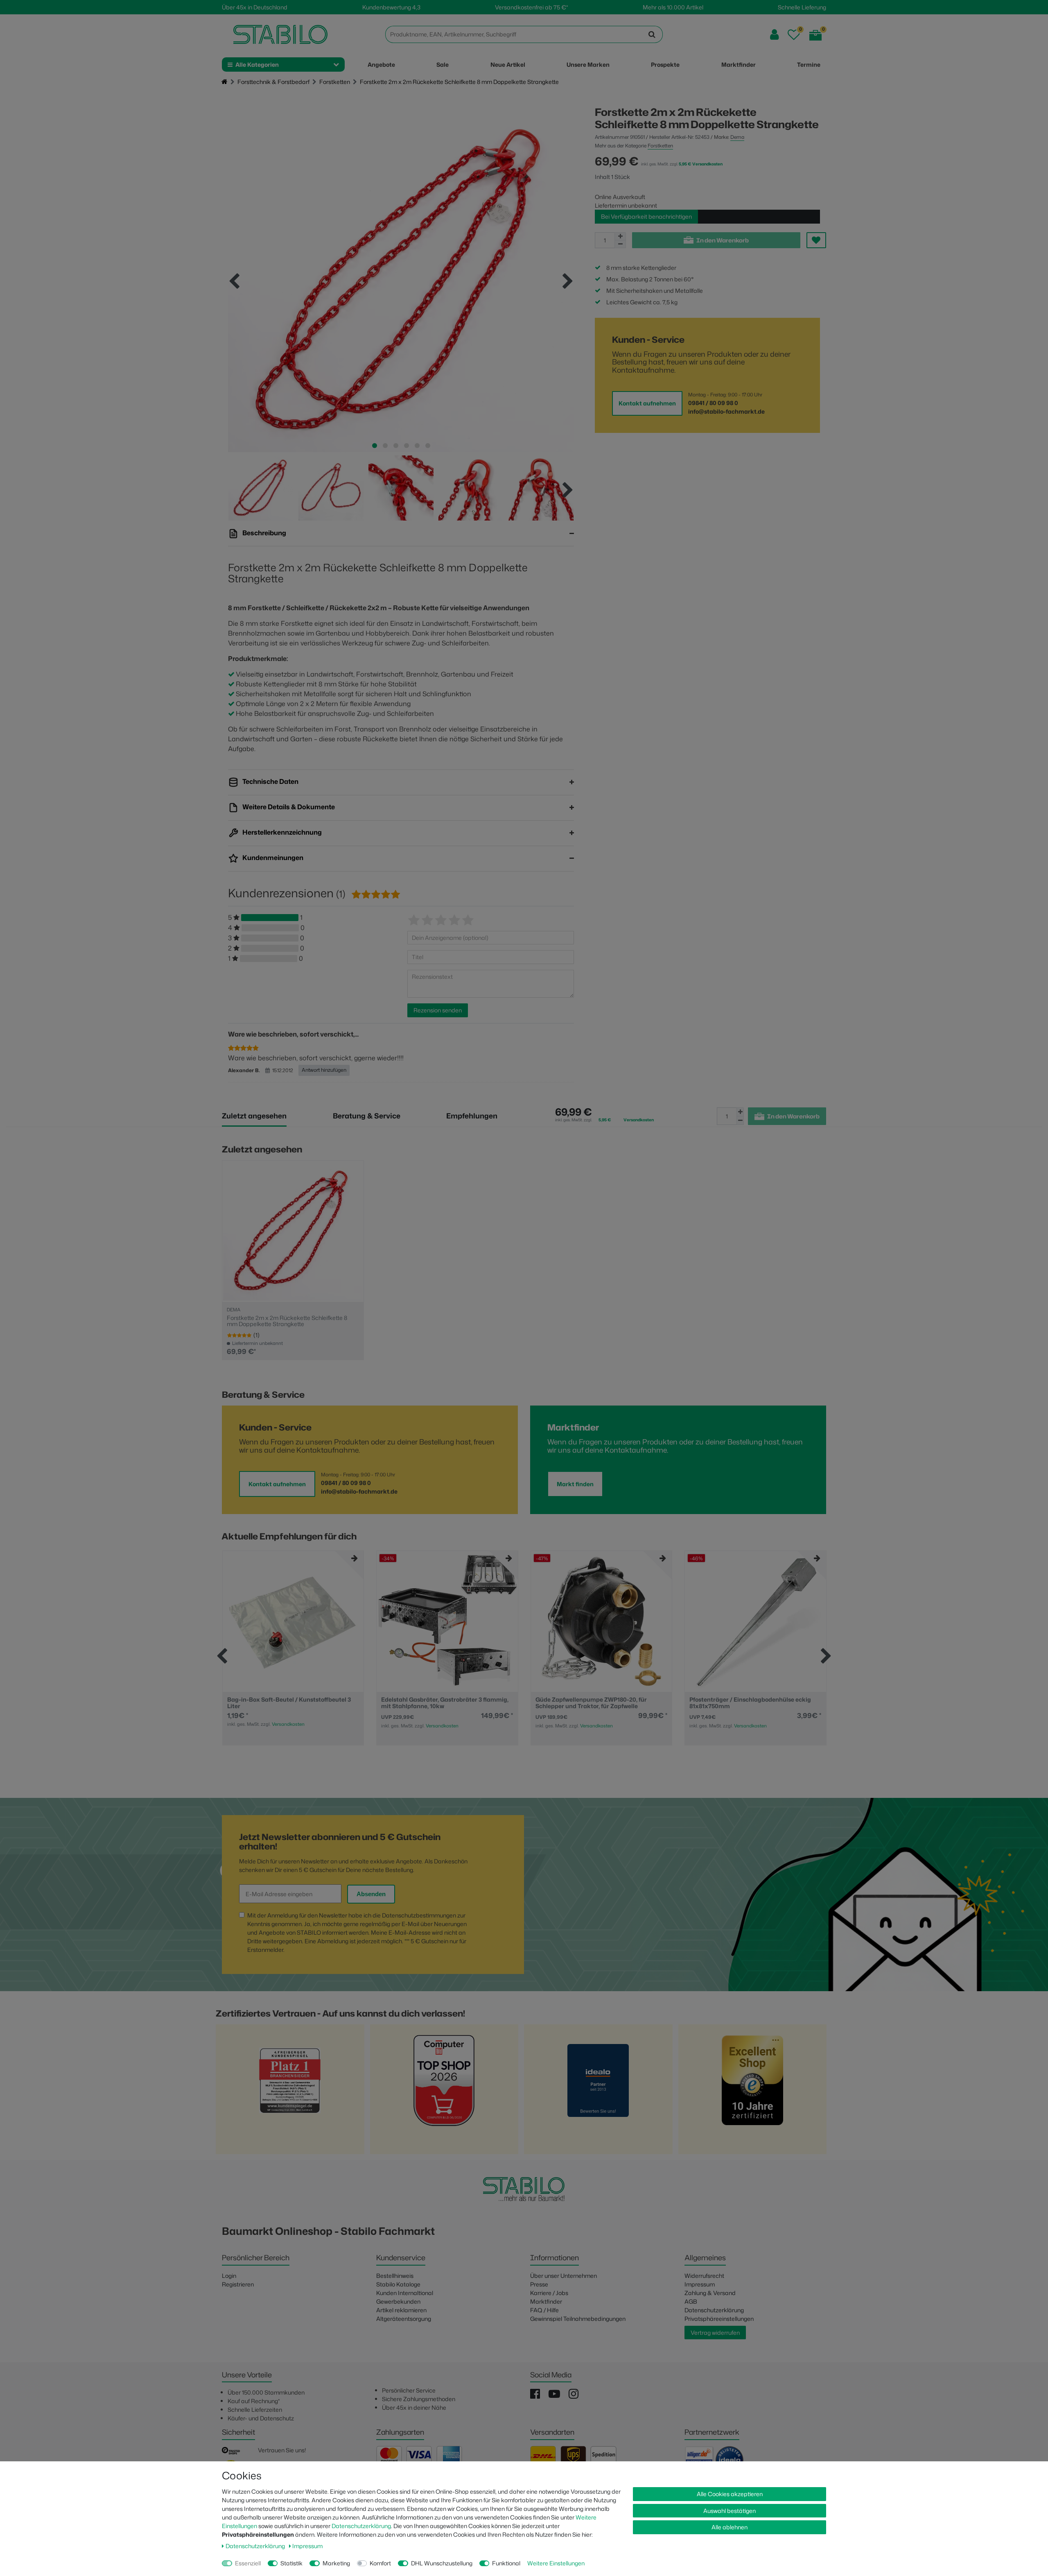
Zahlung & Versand (710, 2293)
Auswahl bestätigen (730, 2511)
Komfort (380, 2563)
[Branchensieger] (290, 2092)
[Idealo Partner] (598, 2092)
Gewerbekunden (398, 2301)
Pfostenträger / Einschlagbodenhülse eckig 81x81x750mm (750, 1703)
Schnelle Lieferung (802, 7)
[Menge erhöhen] (620, 236)
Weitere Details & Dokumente (288, 807)
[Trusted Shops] (752, 2092)
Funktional (506, 2563)
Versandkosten (288, 1724)
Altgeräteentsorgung (404, 2319)
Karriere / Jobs (549, 2293)
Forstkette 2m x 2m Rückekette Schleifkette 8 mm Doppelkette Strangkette (287, 1321)
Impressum (700, 2284)
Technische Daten (270, 781)
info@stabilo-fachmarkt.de (726, 411)
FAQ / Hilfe (544, 2310)
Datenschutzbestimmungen (419, 1915)
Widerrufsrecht (704, 2276)
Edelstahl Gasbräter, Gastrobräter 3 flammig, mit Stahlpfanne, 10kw (445, 1703)
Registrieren (238, 2284)
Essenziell (248, 2563)
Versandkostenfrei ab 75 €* (531, 7)
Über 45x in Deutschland (255, 7)
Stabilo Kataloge (398, 2284)
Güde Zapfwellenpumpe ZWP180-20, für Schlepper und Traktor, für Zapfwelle (591, 1703)
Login (229, 2276)
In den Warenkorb (723, 240)
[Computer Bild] (444, 2092)
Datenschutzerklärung (714, 2310)
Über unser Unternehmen (564, 2276)
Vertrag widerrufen (715, 2333)
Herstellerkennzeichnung (281, 832)
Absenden (371, 1894)
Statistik (291, 2563)
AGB (691, 2301)
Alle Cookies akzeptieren (730, 2494)
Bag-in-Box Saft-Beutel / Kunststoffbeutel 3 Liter (289, 1703)
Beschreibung (264, 533)
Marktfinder (546, 2301)
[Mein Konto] (774, 35)
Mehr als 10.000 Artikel (673, 7)
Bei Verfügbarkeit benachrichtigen (646, 216)
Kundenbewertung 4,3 (391, 7)
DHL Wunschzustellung (442, 2563)
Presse (539, 2284)
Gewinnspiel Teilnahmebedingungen (578, 2319)
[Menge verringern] (620, 244)
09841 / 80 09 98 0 (713, 403)
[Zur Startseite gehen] (225, 82)
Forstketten (335, 82)
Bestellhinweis (395, 2276)
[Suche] (652, 34)
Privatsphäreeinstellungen (719, 2319)
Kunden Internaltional (405, 2293)
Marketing (336, 2563)
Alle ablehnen (730, 2527)
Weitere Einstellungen (556, 2563)
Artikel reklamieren (401, 2310)
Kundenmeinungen (272, 858)
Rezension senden (438, 1010)
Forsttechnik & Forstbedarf (273, 82)
